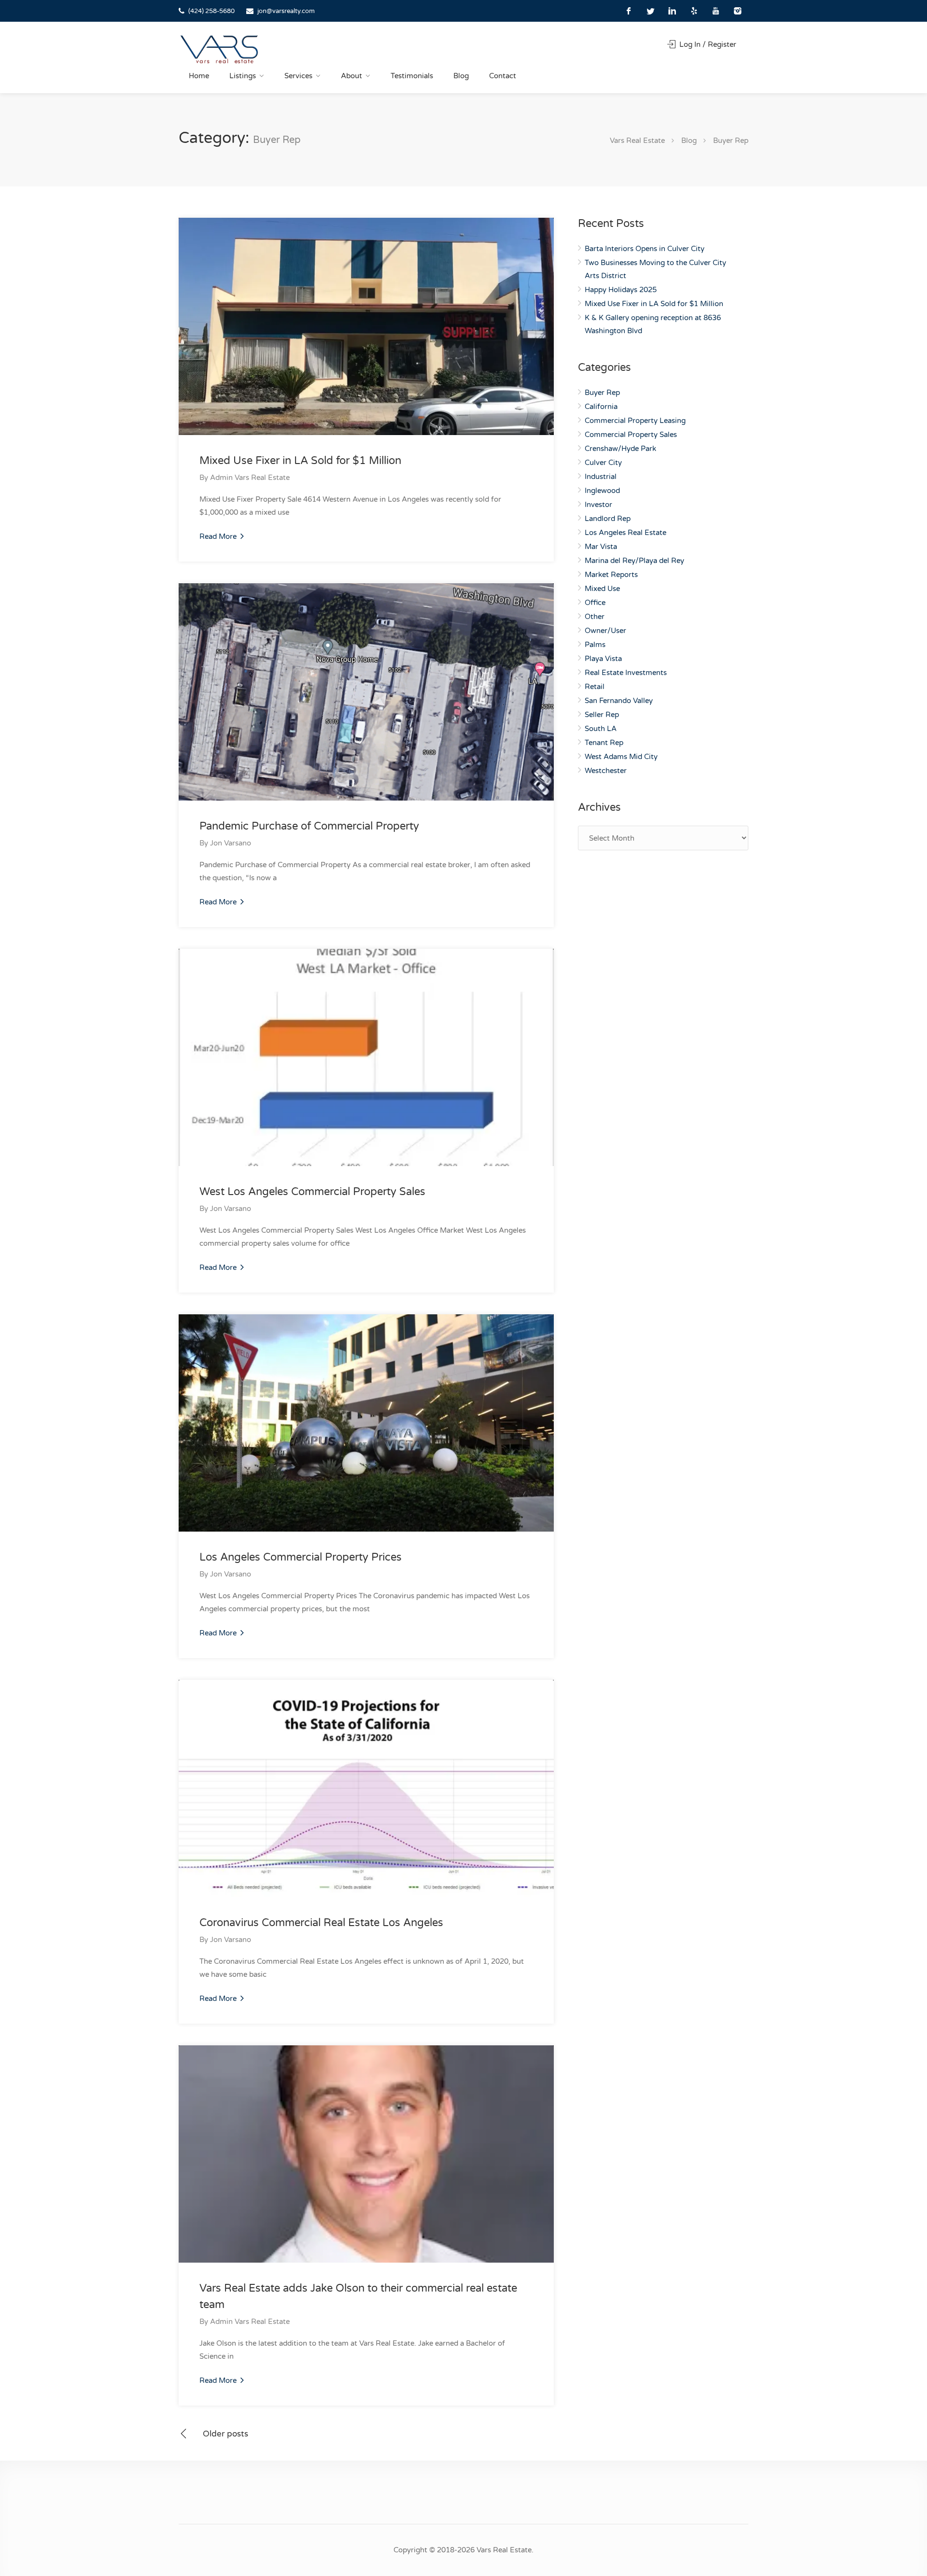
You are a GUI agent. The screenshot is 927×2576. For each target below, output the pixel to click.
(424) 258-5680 (211, 11)
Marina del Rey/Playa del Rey (634, 561)
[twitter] (651, 11)
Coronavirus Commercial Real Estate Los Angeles (321, 1923)
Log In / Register (707, 44)
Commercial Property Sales (631, 435)
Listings (243, 76)
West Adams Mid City (621, 757)
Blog (461, 76)
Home (199, 76)
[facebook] (629, 11)
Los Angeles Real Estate (625, 533)
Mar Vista (601, 547)
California (601, 407)
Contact (503, 76)
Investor (598, 505)
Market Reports (611, 575)
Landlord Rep (608, 519)
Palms (595, 645)
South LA (601, 729)
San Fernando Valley (619, 701)
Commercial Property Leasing (635, 421)
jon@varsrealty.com (286, 11)
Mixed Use (602, 589)
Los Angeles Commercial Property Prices (301, 1557)
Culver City (603, 463)
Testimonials (412, 76)
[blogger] (694, 11)
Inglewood (602, 491)
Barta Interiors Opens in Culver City (645, 249)
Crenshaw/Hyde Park (620, 449)
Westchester (606, 771)
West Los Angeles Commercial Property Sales (312, 1192)
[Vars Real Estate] (219, 49)
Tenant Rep (604, 743)
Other (595, 617)
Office (595, 603)
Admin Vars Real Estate (250, 478)
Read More (219, 536)
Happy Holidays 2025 (621, 290)
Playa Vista (603, 659)
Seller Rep (602, 715)
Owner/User (605, 631)
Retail (595, 687)
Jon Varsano (231, 843)
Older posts (225, 2434)
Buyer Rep (602, 393)
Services (298, 76)
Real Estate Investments (626, 673)
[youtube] (716, 11)
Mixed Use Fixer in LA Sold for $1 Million (300, 461)
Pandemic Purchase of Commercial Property (309, 826)
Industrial (601, 477)
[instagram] (737, 11)
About (351, 76)
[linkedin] (672, 11)
